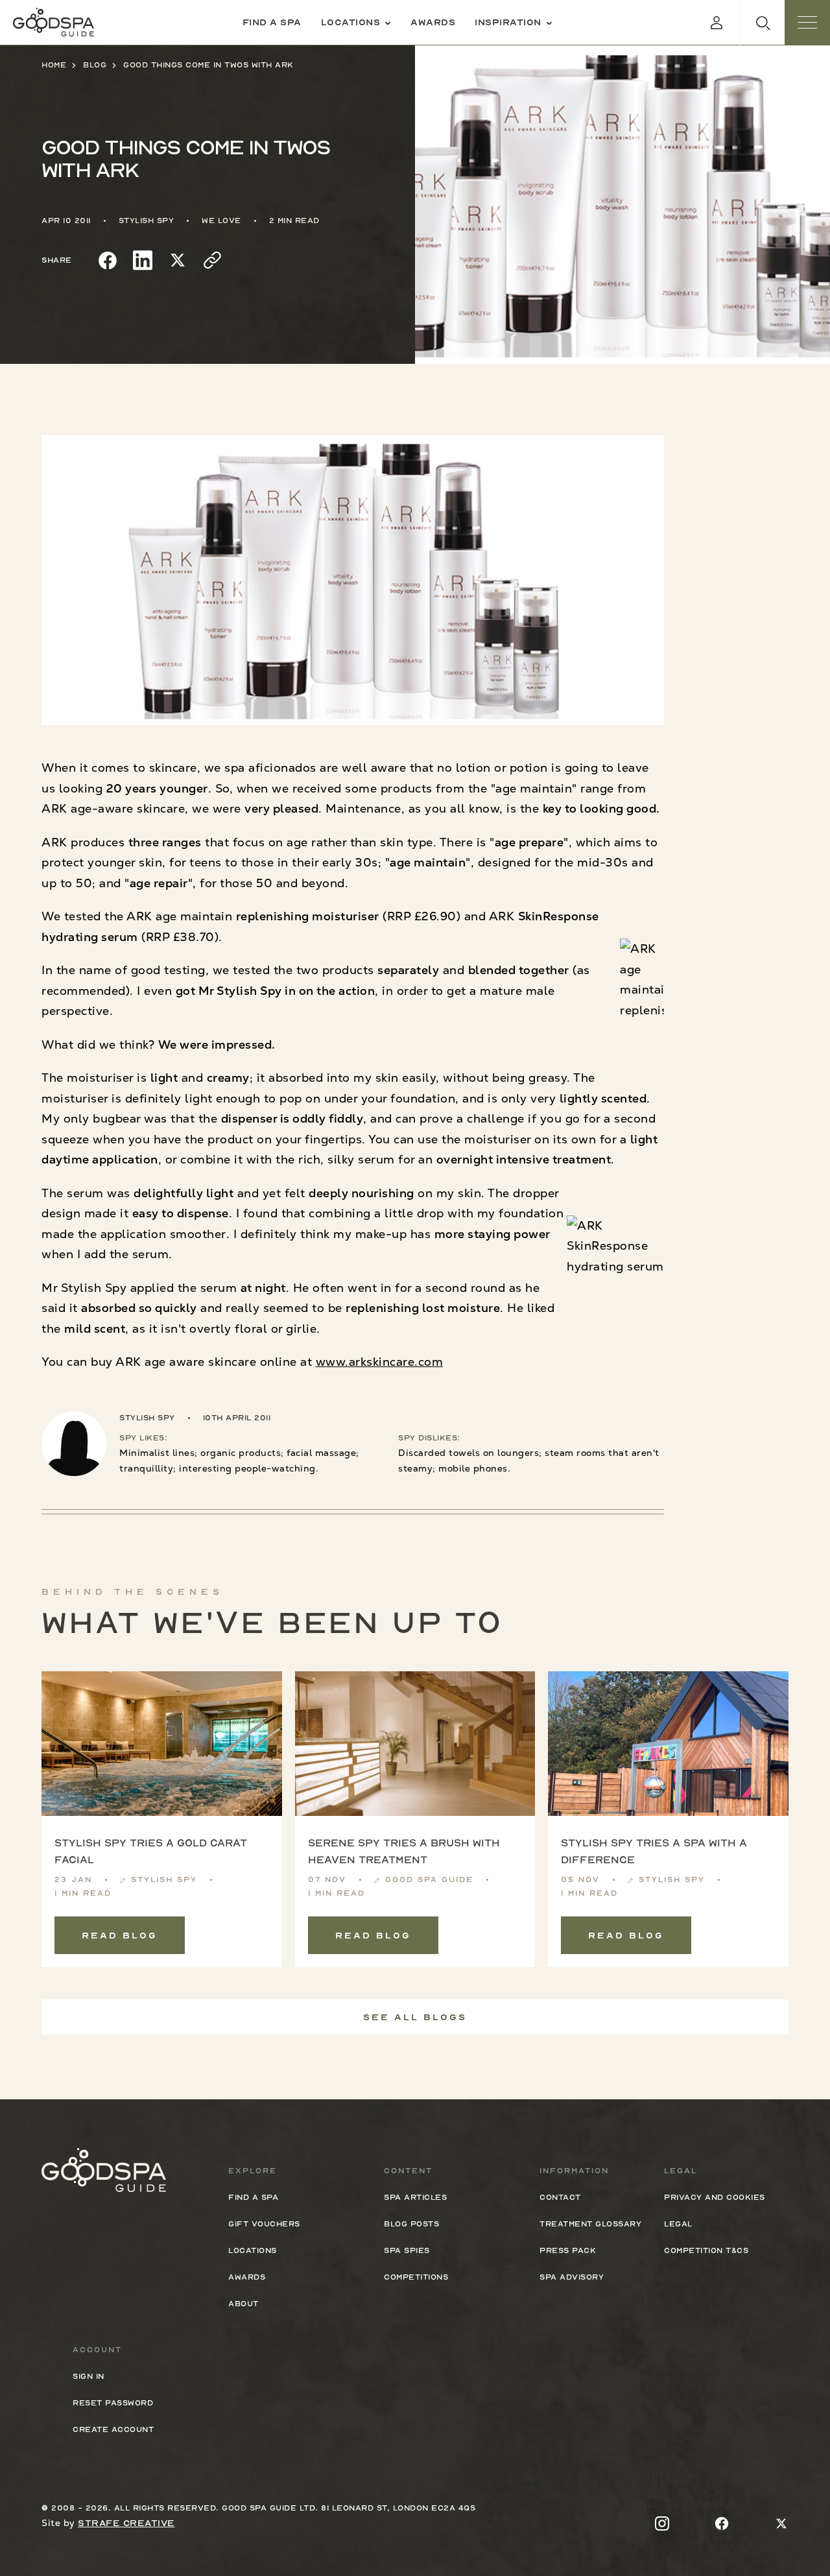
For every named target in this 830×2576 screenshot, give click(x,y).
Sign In (89, 2376)
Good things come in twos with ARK (208, 65)
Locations (351, 22)
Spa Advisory (572, 2277)
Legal (678, 2224)
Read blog (120, 1935)
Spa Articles (415, 2197)
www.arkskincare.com (380, 1362)
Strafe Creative (126, 2523)
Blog (95, 65)
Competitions (416, 2277)
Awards (433, 22)
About (243, 2304)
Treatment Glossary (590, 2224)
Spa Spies (407, 2250)
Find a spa (272, 22)
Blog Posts (411, 2224)
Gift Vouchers (264, 2224)
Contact (560, 2197)
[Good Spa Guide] (53, 22)
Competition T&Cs (706, 2250)
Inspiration (508, 22)
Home (54, 65)
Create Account (113, 2429)
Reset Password (113, 2403)
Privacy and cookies (715, 2197)
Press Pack (568, 2250)
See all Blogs (415, 2017)
